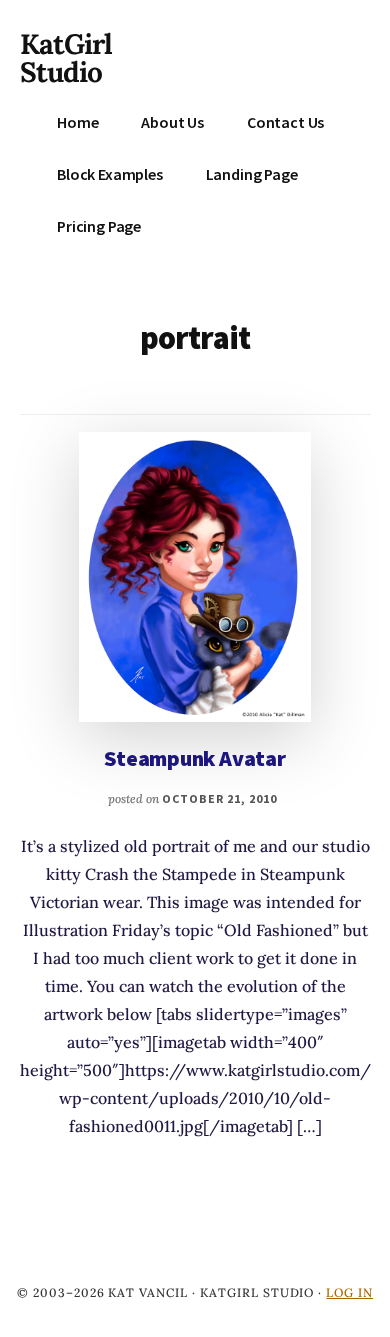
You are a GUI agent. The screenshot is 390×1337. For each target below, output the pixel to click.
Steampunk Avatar (194, 758)
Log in (349, 1292)
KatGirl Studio (66, 58)
